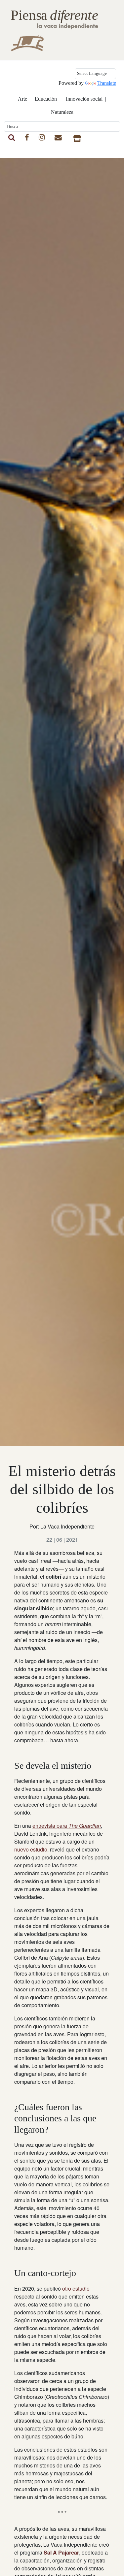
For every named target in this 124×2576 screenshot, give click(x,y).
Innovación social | (86, 99)
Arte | (24, 99)
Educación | (48, 99)
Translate (107, 83)
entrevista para (67, 1826)
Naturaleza (62, 112)
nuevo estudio (31, 1849)
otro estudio (76, 2288)
